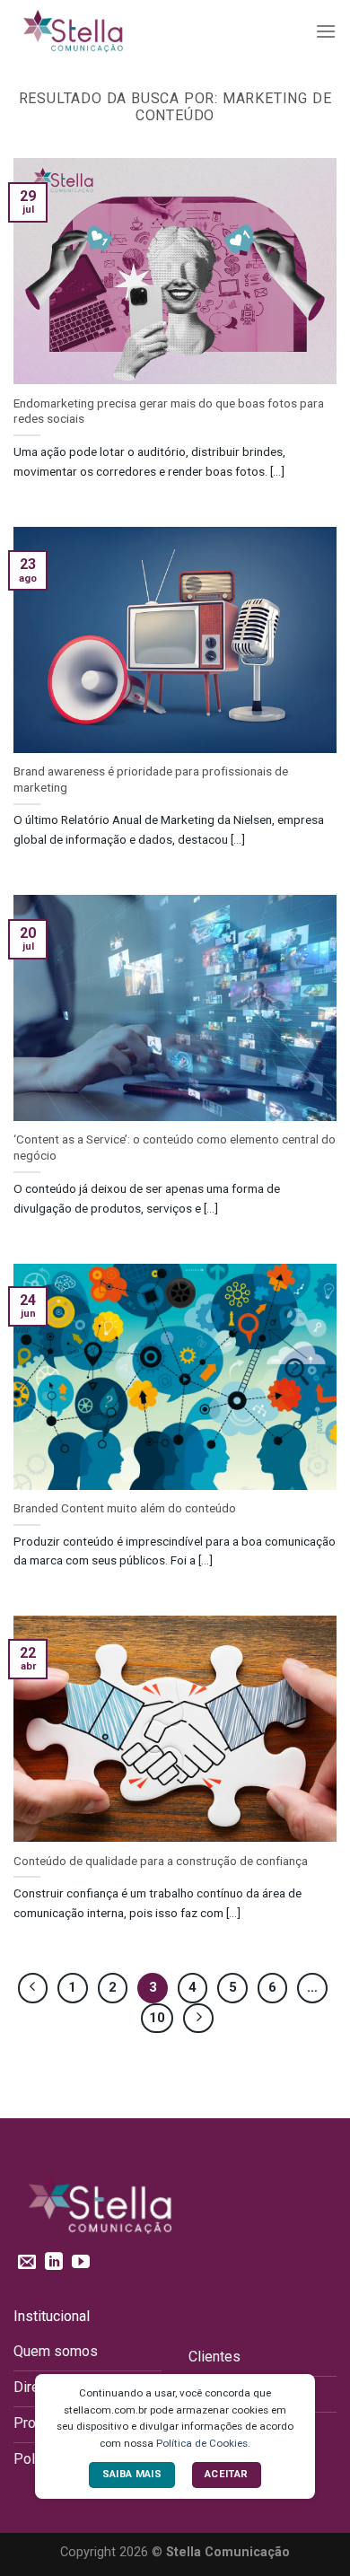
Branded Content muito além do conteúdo (125, 1508)
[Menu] (326, 31)
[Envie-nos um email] (27, 2263)
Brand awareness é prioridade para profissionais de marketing (151, 779)
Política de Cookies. (203, 2443)
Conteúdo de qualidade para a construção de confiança (161, 1861)
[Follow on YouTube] (81, 2263)
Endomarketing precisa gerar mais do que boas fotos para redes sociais (169, 411)
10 (157, 2018)
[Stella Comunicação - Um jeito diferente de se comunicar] (103, 31)
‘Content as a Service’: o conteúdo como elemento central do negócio (175, 1147)
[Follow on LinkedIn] (54, 2263)
